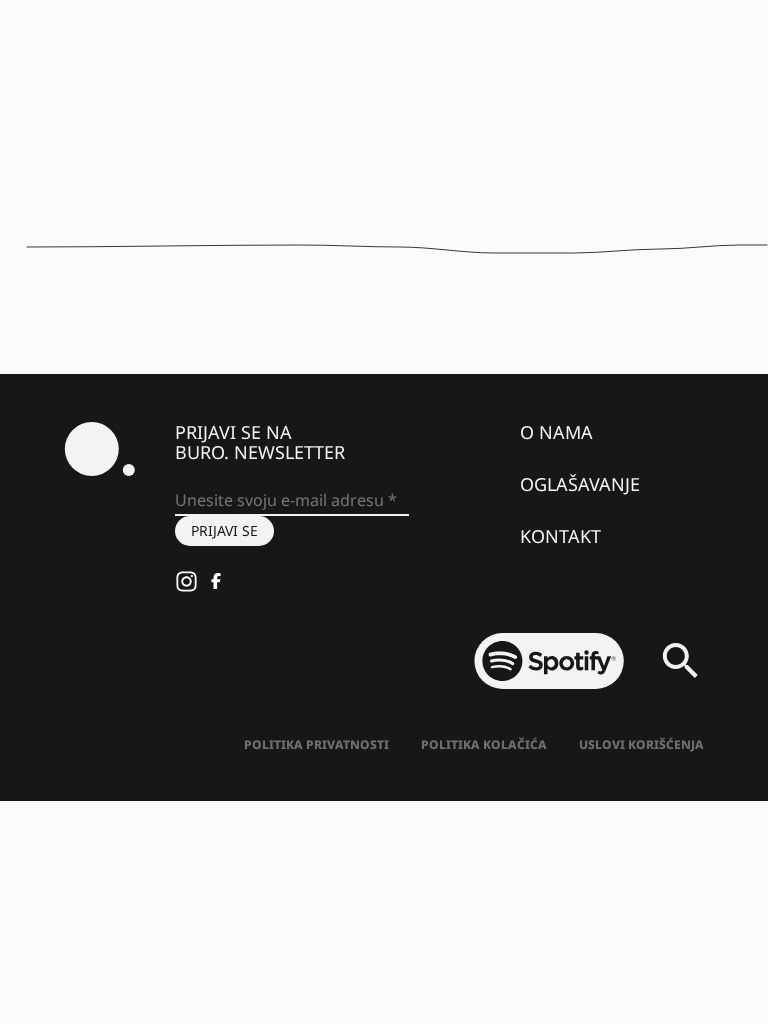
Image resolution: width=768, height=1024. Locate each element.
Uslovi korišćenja (641, 744)
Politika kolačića (484, 744)
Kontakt (560, 536)
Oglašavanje (580, 484)
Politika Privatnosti (316, 744)
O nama (556, 432)
